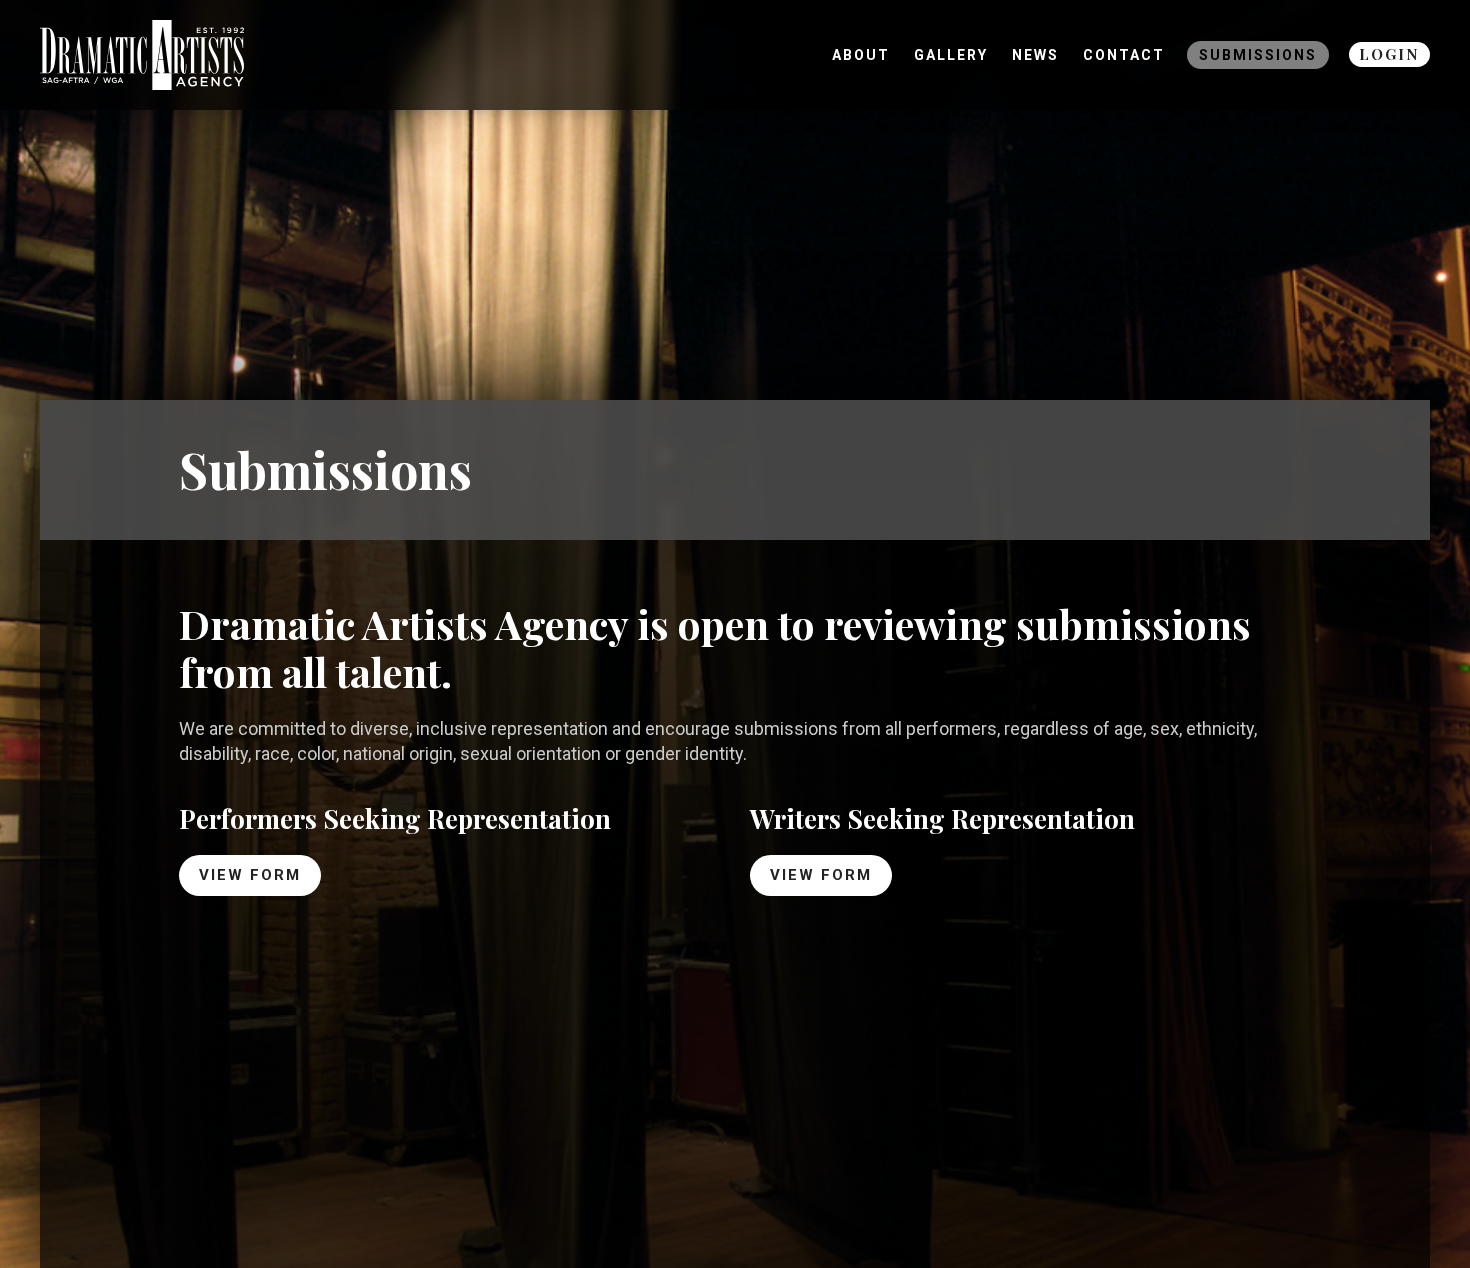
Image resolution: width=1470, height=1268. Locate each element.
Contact (1124, 55)
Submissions (1258, 55)
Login (1389, 54)
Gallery (951, 55)
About (861, 55)
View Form (250, 875)
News (1035, 55)
